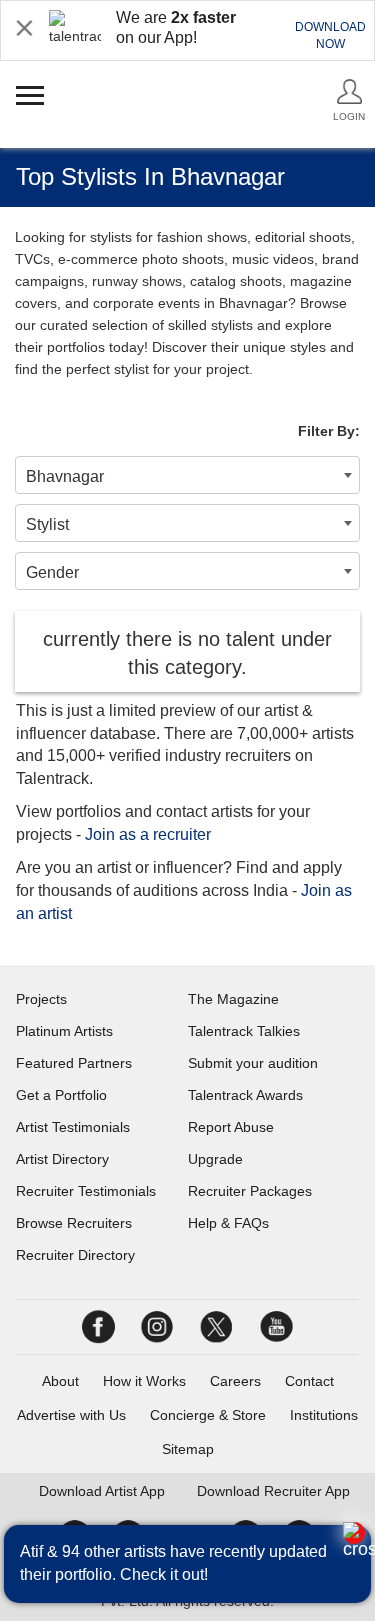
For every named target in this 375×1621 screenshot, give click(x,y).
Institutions (324, 1415)
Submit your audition (253, 1063)
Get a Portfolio (61, 1095)
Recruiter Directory (75, 1255)
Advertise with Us (71, 1415)
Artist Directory (62, 1159)
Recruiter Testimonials (86, 1191)
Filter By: (329, 431)
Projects (41, 999)
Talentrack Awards (245, 1095)
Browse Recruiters (74, 1223)
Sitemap (188, 1449)
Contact (309, 1381)
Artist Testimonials (73, 1127)
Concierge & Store (208, 1415)
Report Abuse (231, 1127)
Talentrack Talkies (244, 1031)
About (60, 1381)
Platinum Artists (64, 1031)
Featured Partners (74, 1063)
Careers (235, 1381)
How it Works (144, 1381)
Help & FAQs (228, 1223)
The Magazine (233, 999)
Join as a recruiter (148, 834)
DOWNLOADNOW (330, 35)
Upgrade (215, 1159)
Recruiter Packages (250, 1191)
